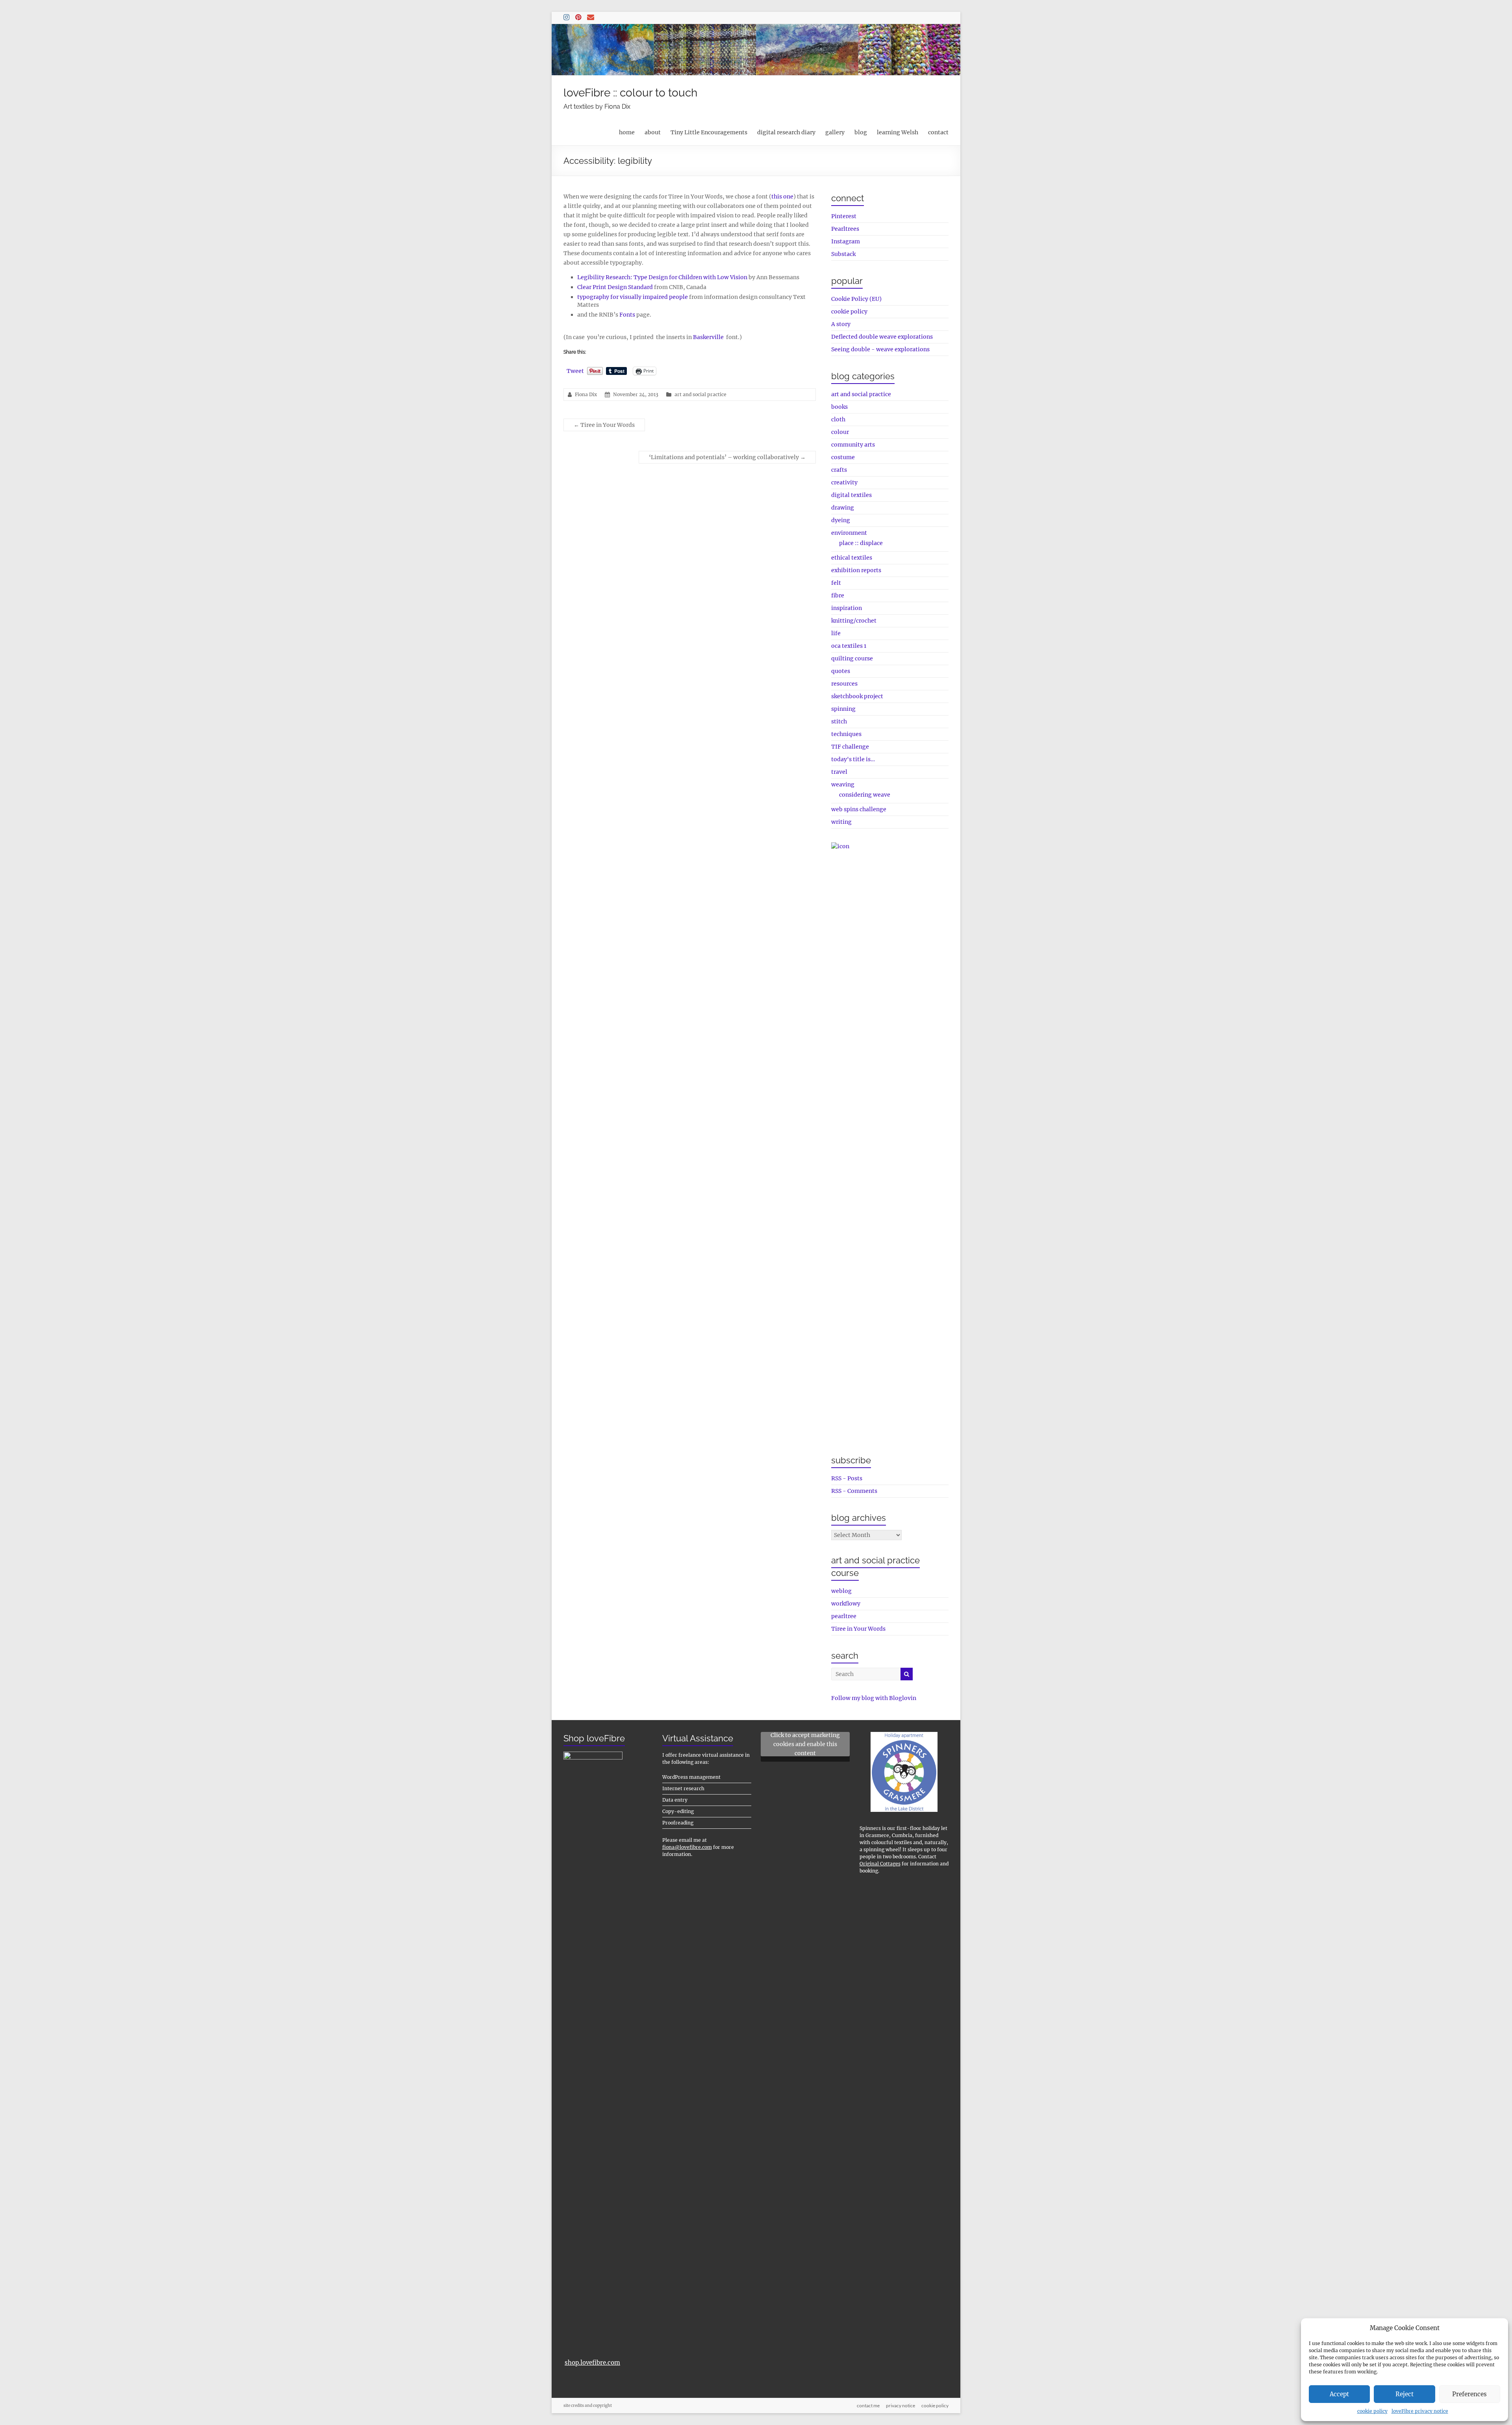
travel (839, 772)
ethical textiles (852, 558)
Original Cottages (880, 1864)
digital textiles (851, 495)
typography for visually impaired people (633, 297)
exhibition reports (856, 570)
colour (840, 432)
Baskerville (708, 337)
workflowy (846, 1604)
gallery (835, 132)
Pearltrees (845, 229)
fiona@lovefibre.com (687, 1847)
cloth (838, 419)
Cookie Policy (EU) (856, 299)
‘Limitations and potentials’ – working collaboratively (727, 457)
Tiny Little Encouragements (709, 132)
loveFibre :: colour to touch (630, 93)
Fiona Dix (586, 394)
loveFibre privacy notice (1420, 2411)
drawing (843, 508)
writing (841, 822)
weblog (841, 1591)
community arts (853, 445)
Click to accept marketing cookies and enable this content (805, 1744)
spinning (843, 709)
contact (938, 132)
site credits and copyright (588, 2406)
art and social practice (700, 394)
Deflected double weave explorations (882, 337)
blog (861, 132)
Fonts (627, 315)
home (627, 132)
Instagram (846, 241)
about (653, 132)
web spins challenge (859, 809)
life (836, 633)
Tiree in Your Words (604, 425)
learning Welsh (898, 132)
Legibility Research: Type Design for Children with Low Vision (662, 277)
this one (782, 197)
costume (843, 457)
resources (844, 684)
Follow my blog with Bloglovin (874, 1698)
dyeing (841, 520)
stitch (839, 721)
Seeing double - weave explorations (880, 349)
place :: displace (861, 543)
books (839, 407)
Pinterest (844, 216)
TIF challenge (850, 747)
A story (841, 324)
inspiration (847, 608)
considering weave (865, 795)
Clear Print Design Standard (615, 287)
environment (849, 533)
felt (836, 583)
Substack (843, 254)
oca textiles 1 (849, 646)
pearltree (844, 1616)
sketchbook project (857, 696)
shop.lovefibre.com (592, 2363)
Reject (1405, 2394)
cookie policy (1372, 2411)
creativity (844, 482)
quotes (841, 671)
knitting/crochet (854, 621)
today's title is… (853, 759)
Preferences (1469, 2394)
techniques (846, 734)
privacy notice (901, 2406)
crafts (839, 470)
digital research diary (786, 132)
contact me (868, 2406)
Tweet (575, 371)
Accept (1339, 2394)
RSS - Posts (847, 1478)
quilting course (852, 658)
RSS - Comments (854, 1491)
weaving (843, 784)
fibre (838, 595)
